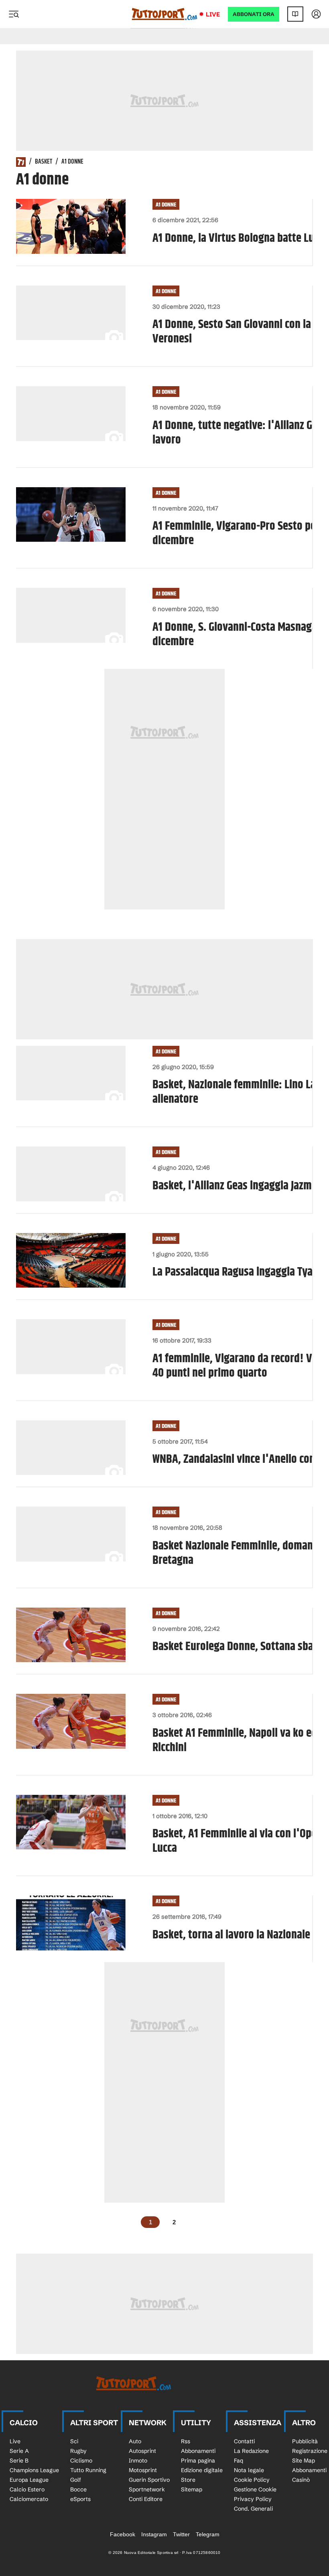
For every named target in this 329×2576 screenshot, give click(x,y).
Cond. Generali (253, 2509)
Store (188, 2480)
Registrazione (310, 2451)
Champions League (34, 2470)
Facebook (123, 2534)
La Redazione (251, 2451)
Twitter (181, 2534)
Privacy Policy (253, 2499)
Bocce (78, 2489)
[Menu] (14, 14)
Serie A (19, 2451)
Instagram (154, 2534)
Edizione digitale (202, 2470)
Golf (76, 2480)
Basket (44, 162)
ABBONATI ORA (254, 14)
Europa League (29, 2480)
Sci (74, 2441)
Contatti (244, 2441)
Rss (186, 2441)
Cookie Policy (252, 2480)
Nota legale (249, 2470)
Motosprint (143, 2470)
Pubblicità (305, 2441)
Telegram (208, 2534)
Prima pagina (198, 2461)
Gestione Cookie (255, 2489)
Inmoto (138, 2461)
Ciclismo (81, 2461)
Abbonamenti (198, 2451)
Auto (135, 2441)
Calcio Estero (27, 2489)
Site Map (304, 2461)
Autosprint (142, 2451)
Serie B (19, 2461)
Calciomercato (29, 2499)
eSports (80, 2499)
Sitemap (192, 2489)
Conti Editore (146, 2499)
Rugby (78, 2451)
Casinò (301, 2480)
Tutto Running (88, 2470)
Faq (239, 2461)
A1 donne (166, 205)
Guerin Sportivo (149, 2480)
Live (213, 14)
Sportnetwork (147, 2489)
